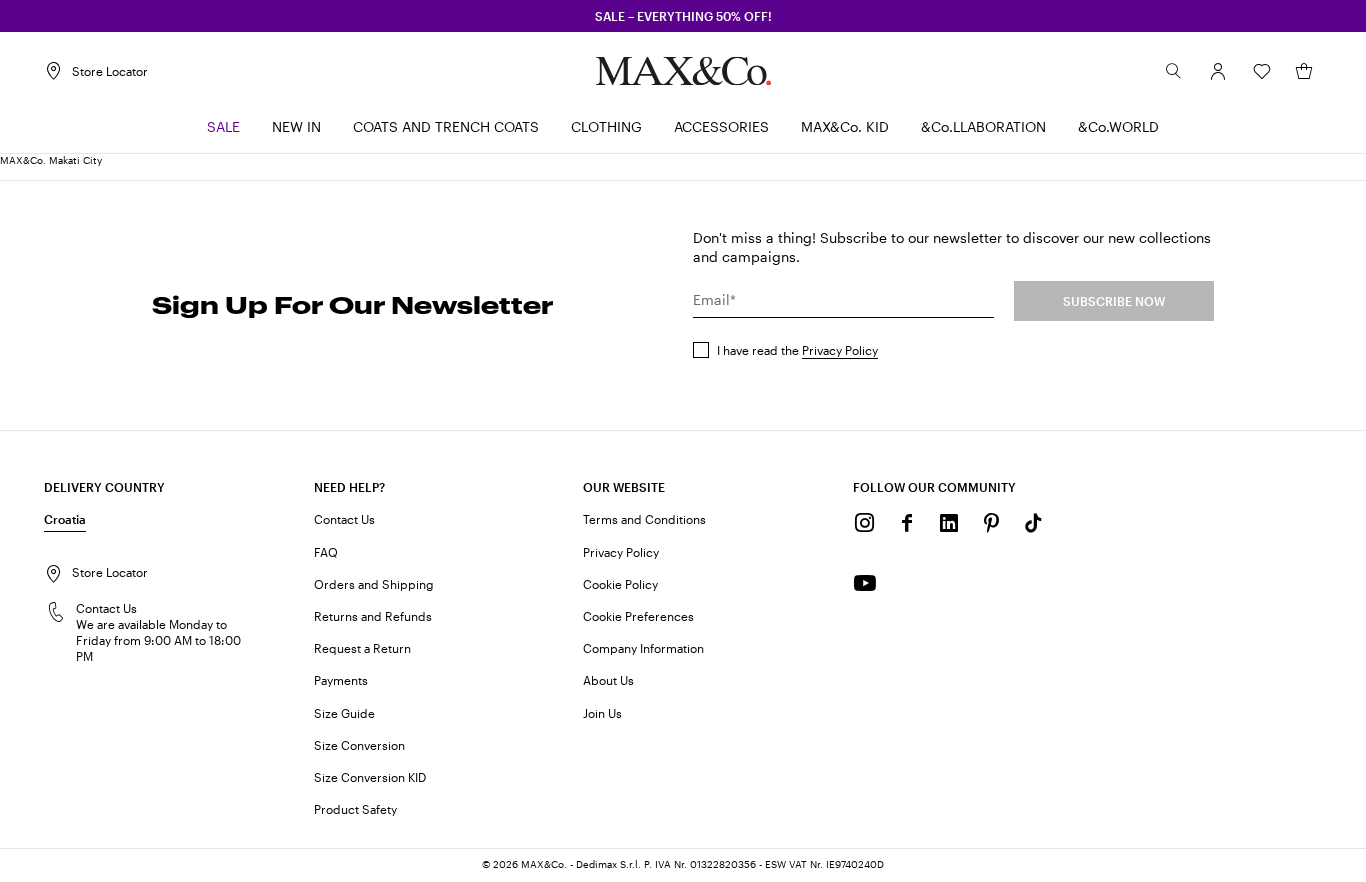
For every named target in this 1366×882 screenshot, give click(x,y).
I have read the (797, 350)
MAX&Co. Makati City (51, 160)
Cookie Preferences (638, 616)
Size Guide (344, 713)
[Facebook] (907, 523)
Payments (341, 680)
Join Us (602, 713)
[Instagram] (865, 523)
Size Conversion (359, 745)
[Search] (1174, 71)
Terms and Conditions (644, 519)
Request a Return (362, 648)
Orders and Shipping (374, 584)
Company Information (643, 648)
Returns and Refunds (373, 616)
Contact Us (344, 519)
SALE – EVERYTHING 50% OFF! (683, 16)
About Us (608, 680)
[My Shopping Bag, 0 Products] (1304, 71)
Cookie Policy (620, 584)
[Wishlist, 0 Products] (1262, 71)
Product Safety (355, 809)
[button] (1218, 71)
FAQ (326, 552)
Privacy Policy (840, 350)
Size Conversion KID (370, 777)
